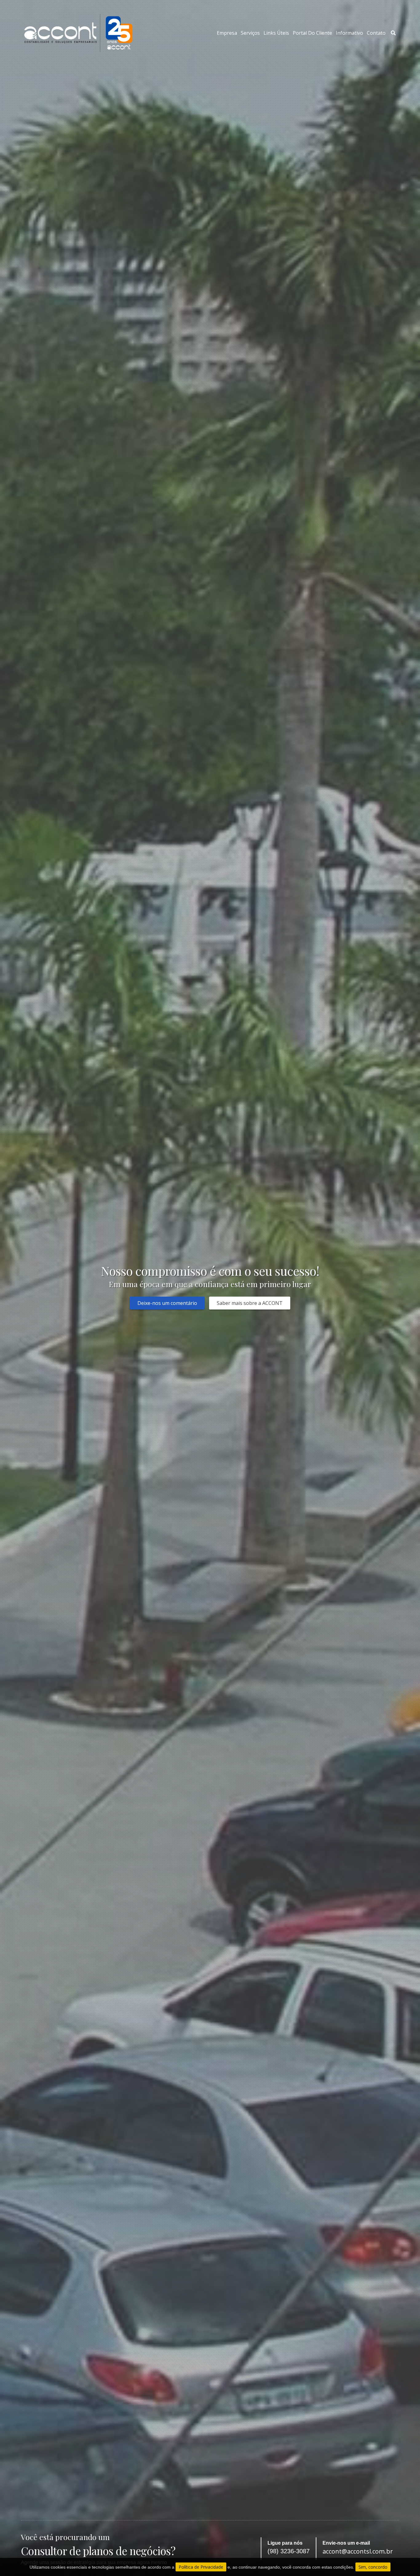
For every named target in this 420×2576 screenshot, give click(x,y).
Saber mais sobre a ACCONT (250, 1303)
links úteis (276, 33)
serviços (250, 33)
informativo (349, 33)
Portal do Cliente (312, 33)
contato (376, 33)
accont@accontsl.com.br (358, 2551)
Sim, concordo (373, 2567)
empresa (227, 33)
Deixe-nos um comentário (167, 1303)
